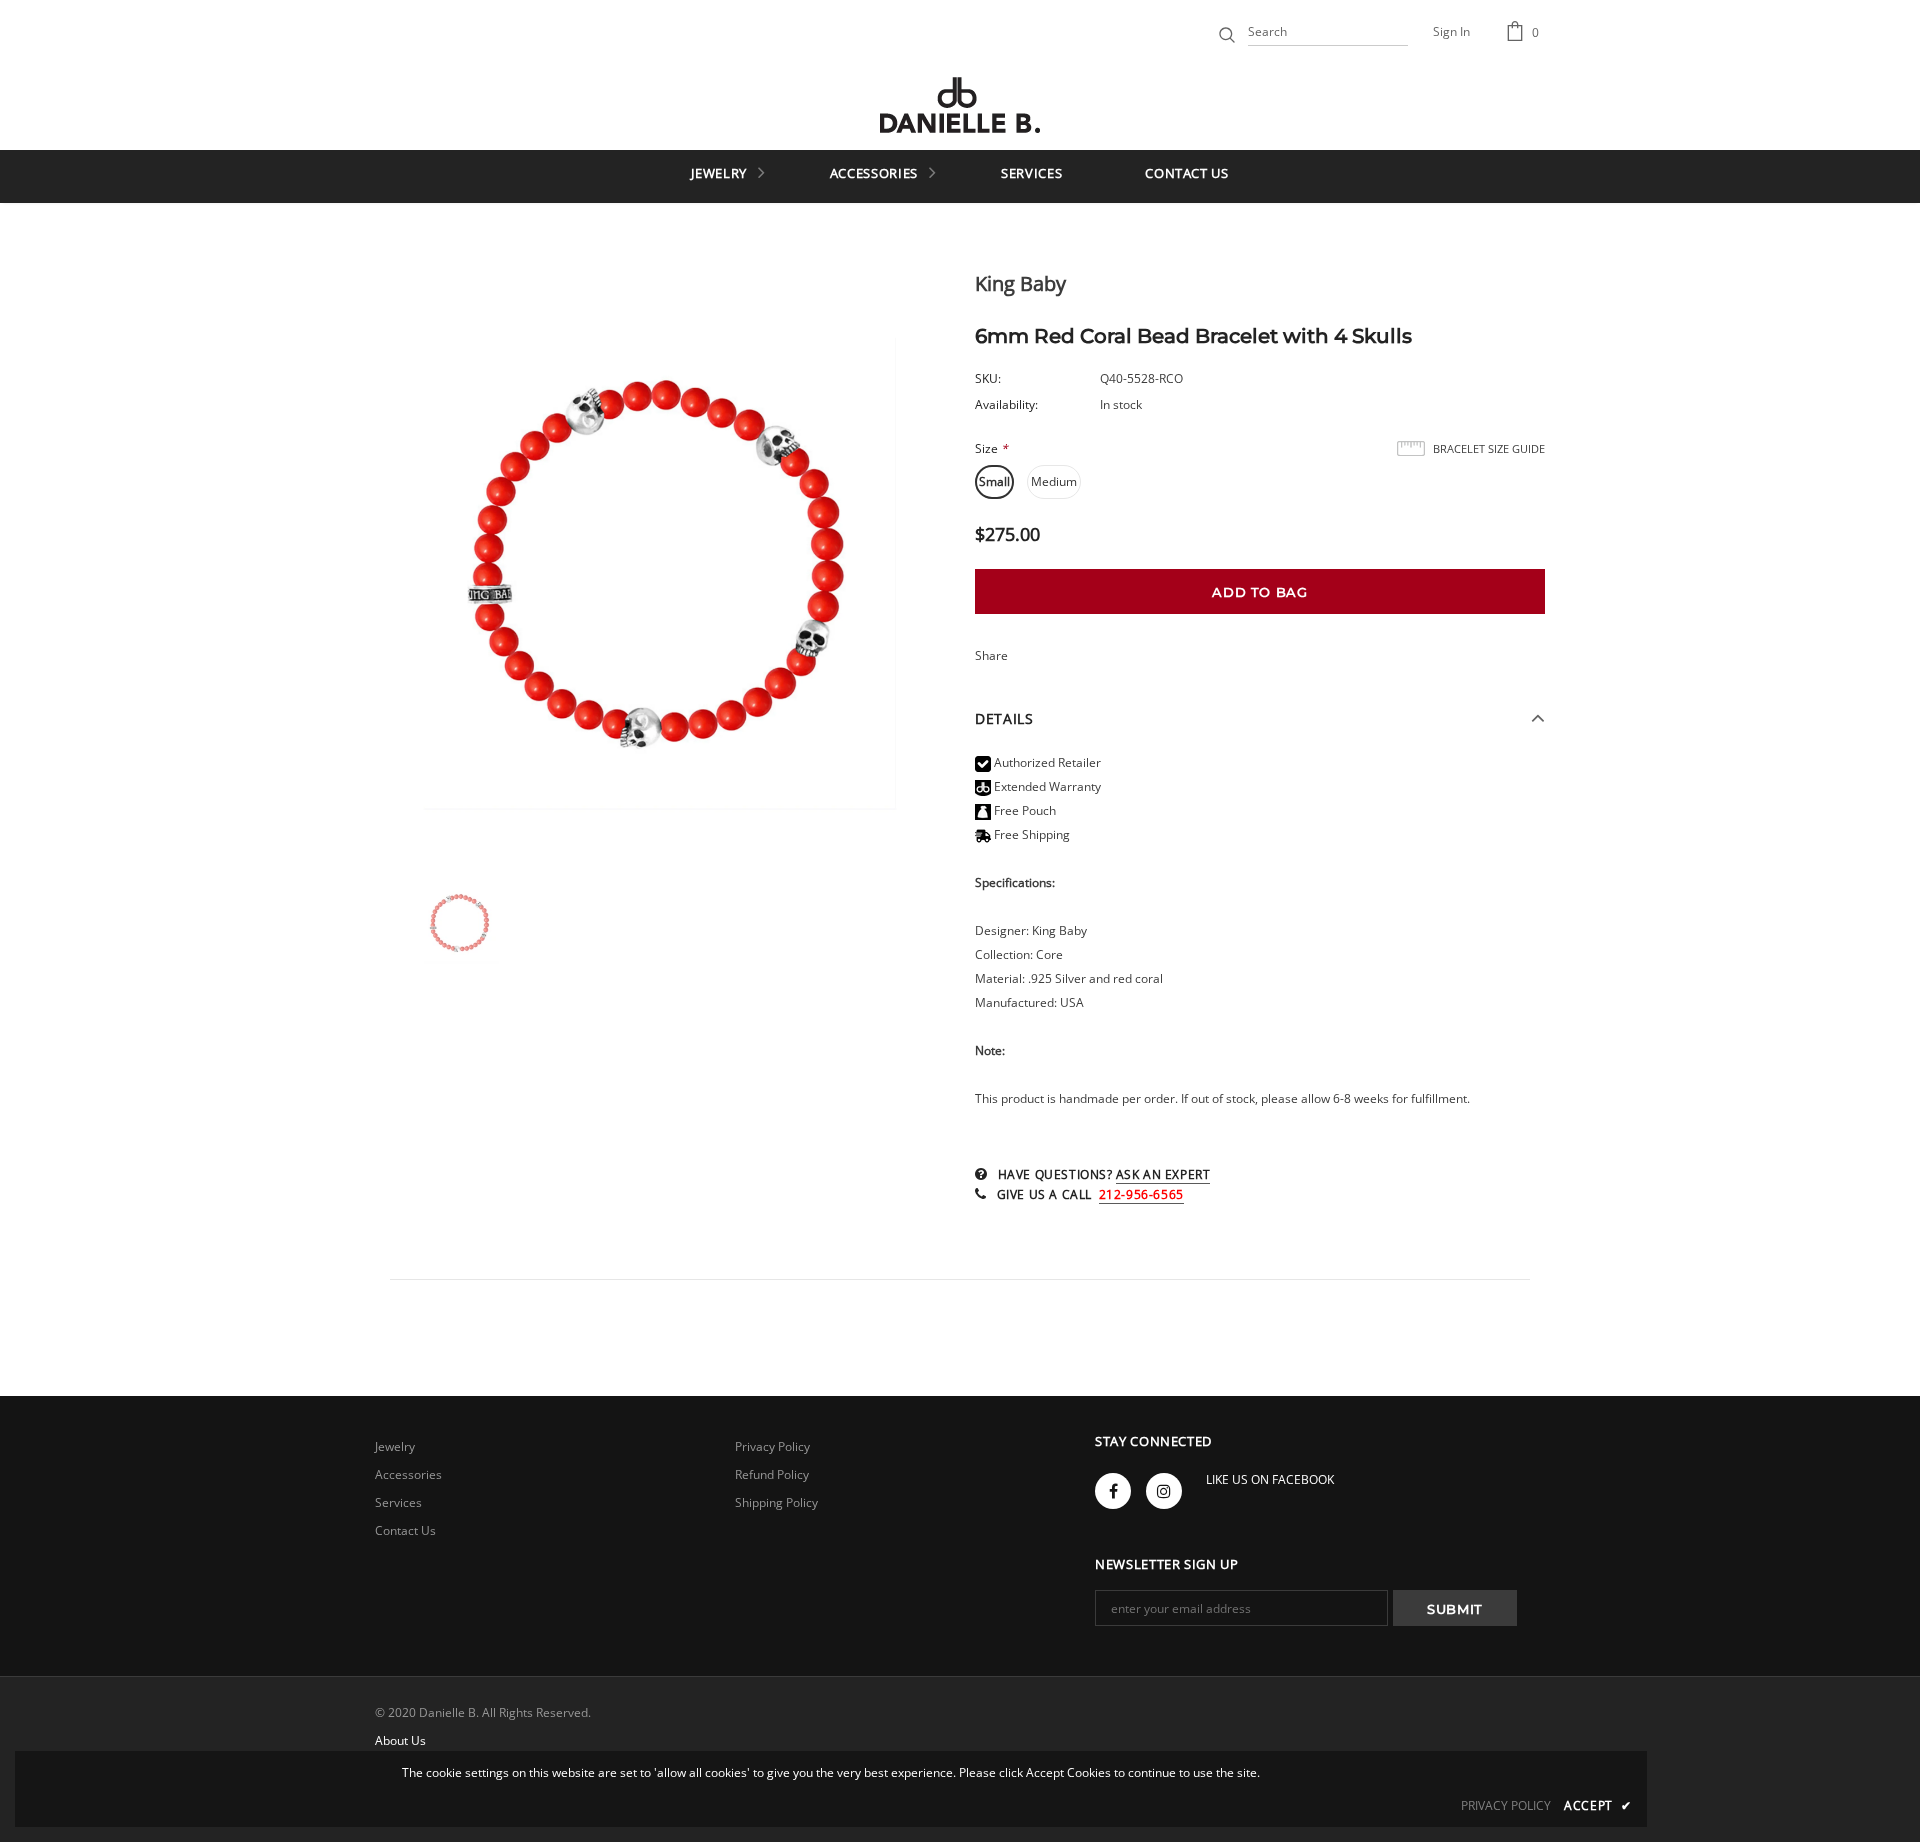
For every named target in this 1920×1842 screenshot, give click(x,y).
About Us (400, 1740)
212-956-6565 (1141, 1194)
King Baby (1020, 283)
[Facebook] (1113, 1491)
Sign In (1451, 31)
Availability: (1006, 404)
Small (994, 481)
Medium (1054, 481)
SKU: (988, 378)
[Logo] (960, 105)
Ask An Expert (1163, 1174)
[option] (660, 563)
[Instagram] (1164, 1491)
